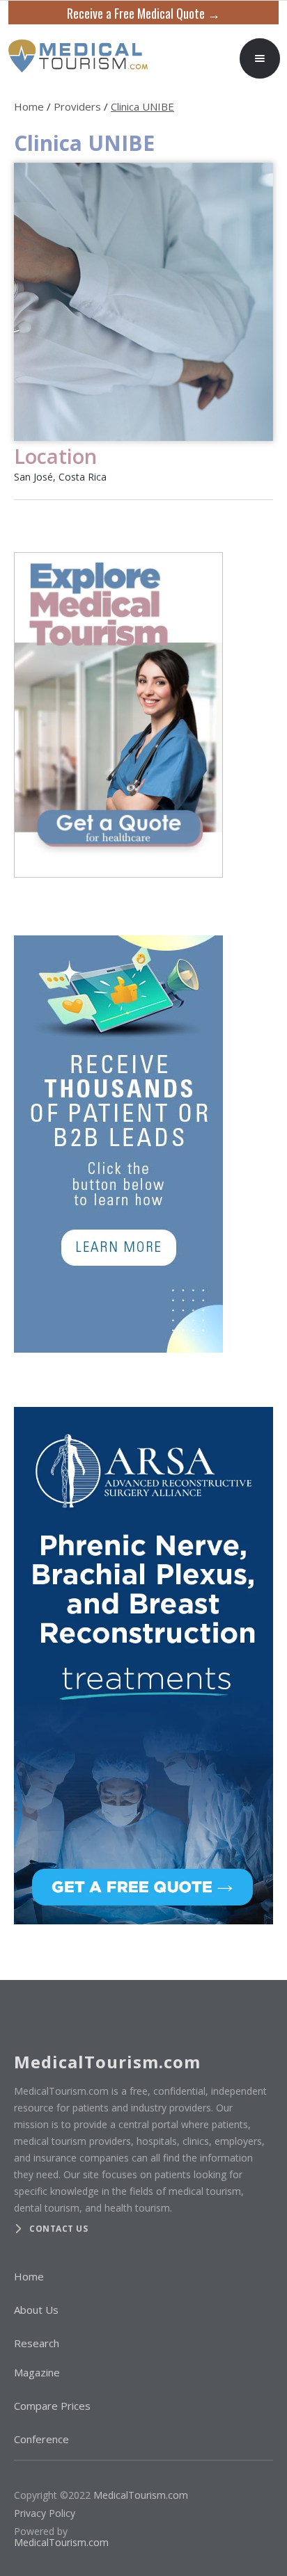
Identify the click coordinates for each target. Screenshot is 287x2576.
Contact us (59, 2229)
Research (37, 2343)
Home (29, 106)
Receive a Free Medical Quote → (143, 13)
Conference (41, 2439)
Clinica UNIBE (142, 106)
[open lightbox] (143, 302)
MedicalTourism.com (141, 2495)
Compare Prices (52, 2406)
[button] (260, 58)
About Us (36, 2310)
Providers (77, 106)
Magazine (37, 2372)
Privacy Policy (45, 2513)
